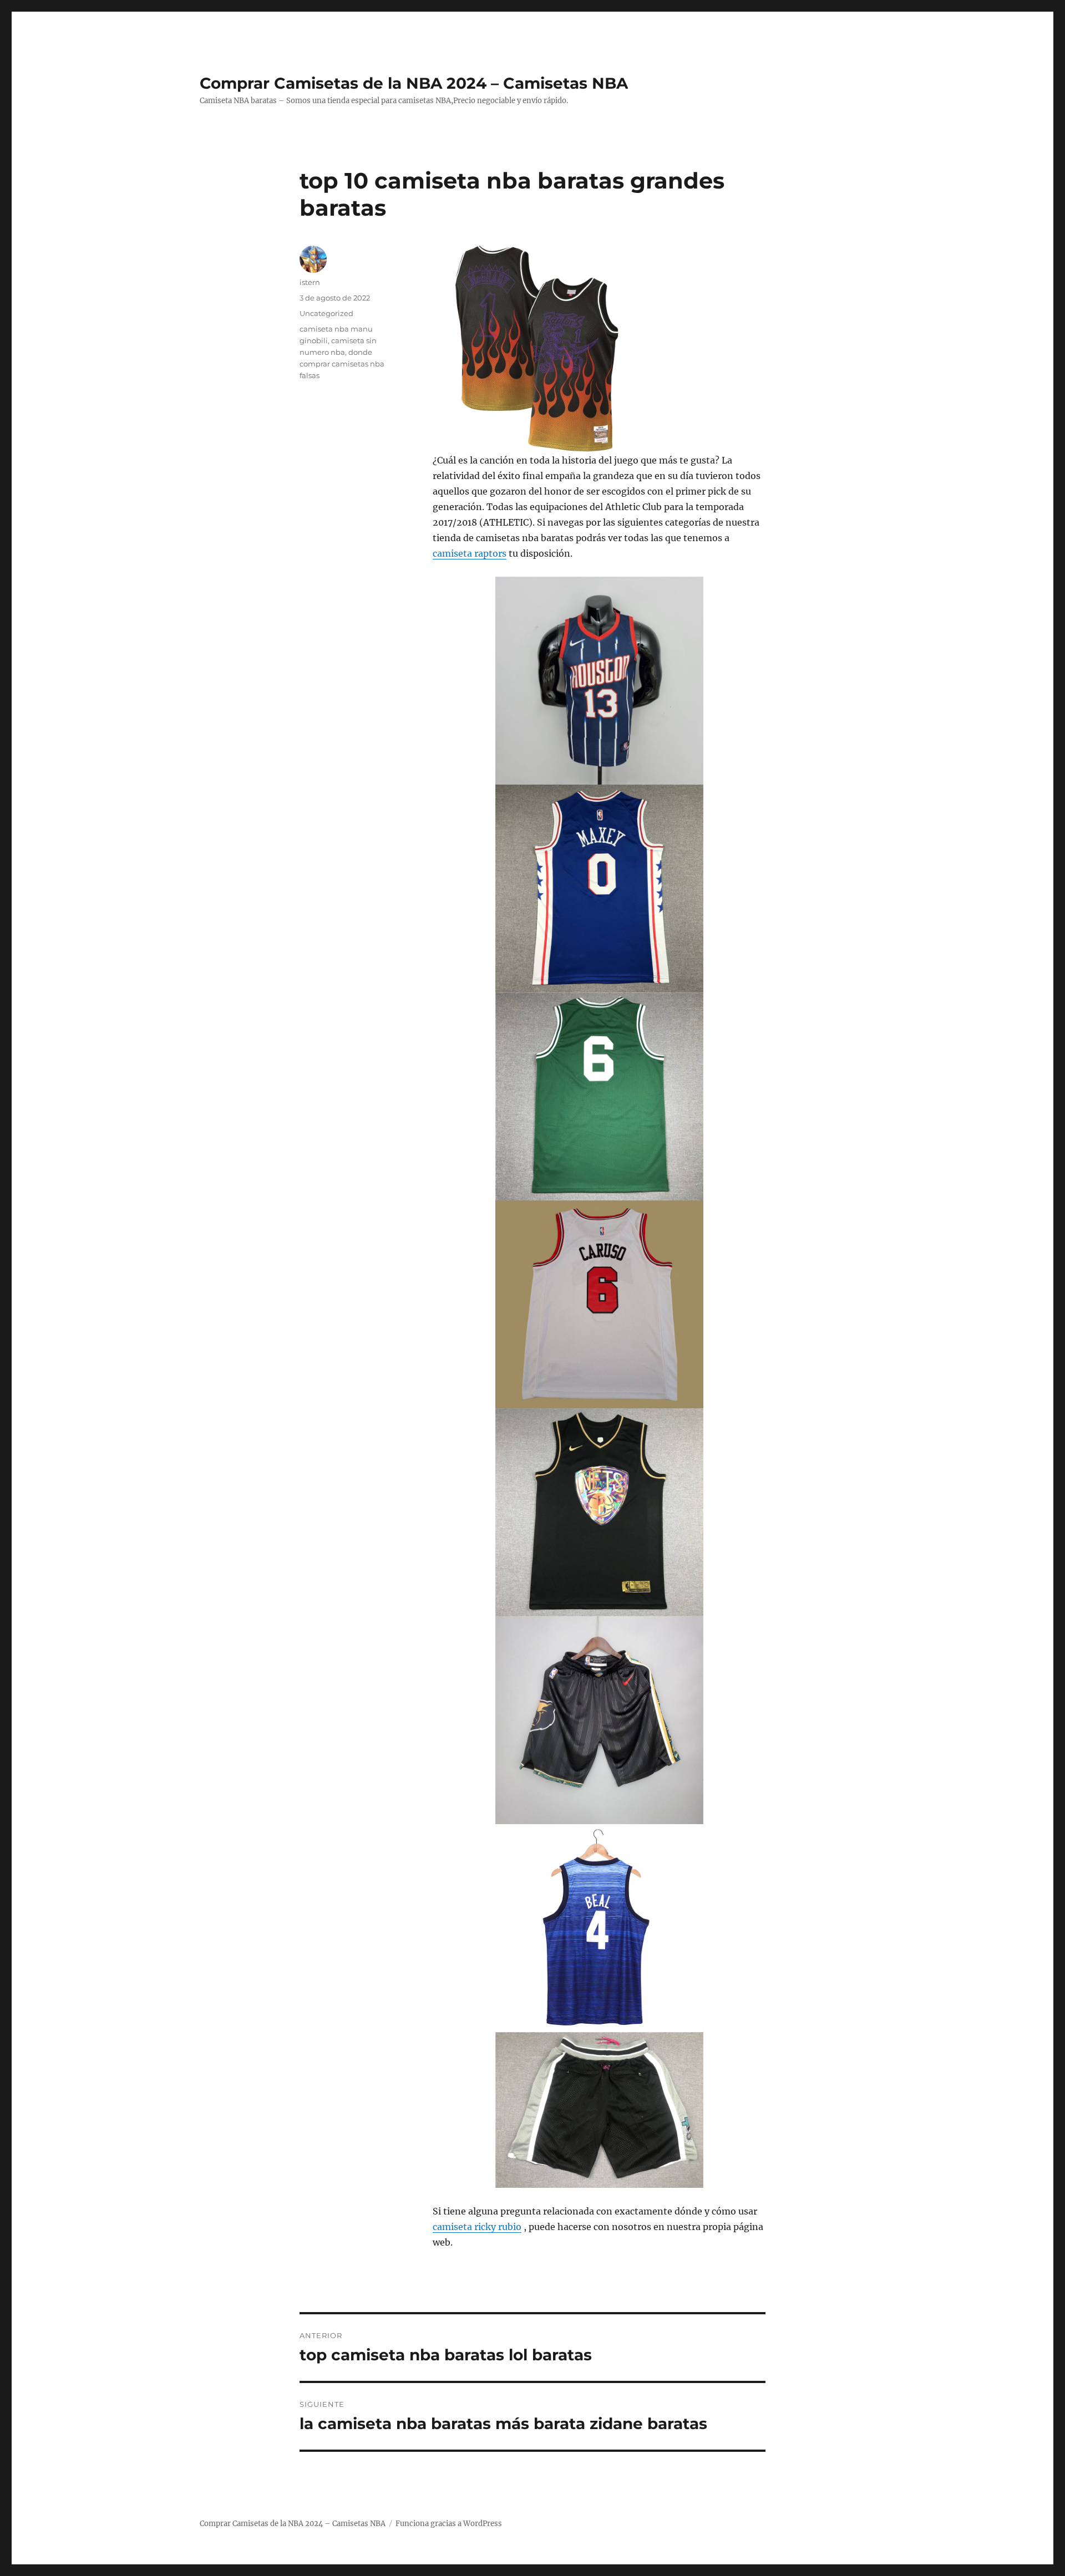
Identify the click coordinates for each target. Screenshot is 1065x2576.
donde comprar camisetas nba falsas (342, 364)
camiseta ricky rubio (477, 2227)
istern (310, 282)
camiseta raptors (470, 553)
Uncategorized (326, 313)
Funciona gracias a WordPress (449, 2524)
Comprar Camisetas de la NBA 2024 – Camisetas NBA (414, 83)
